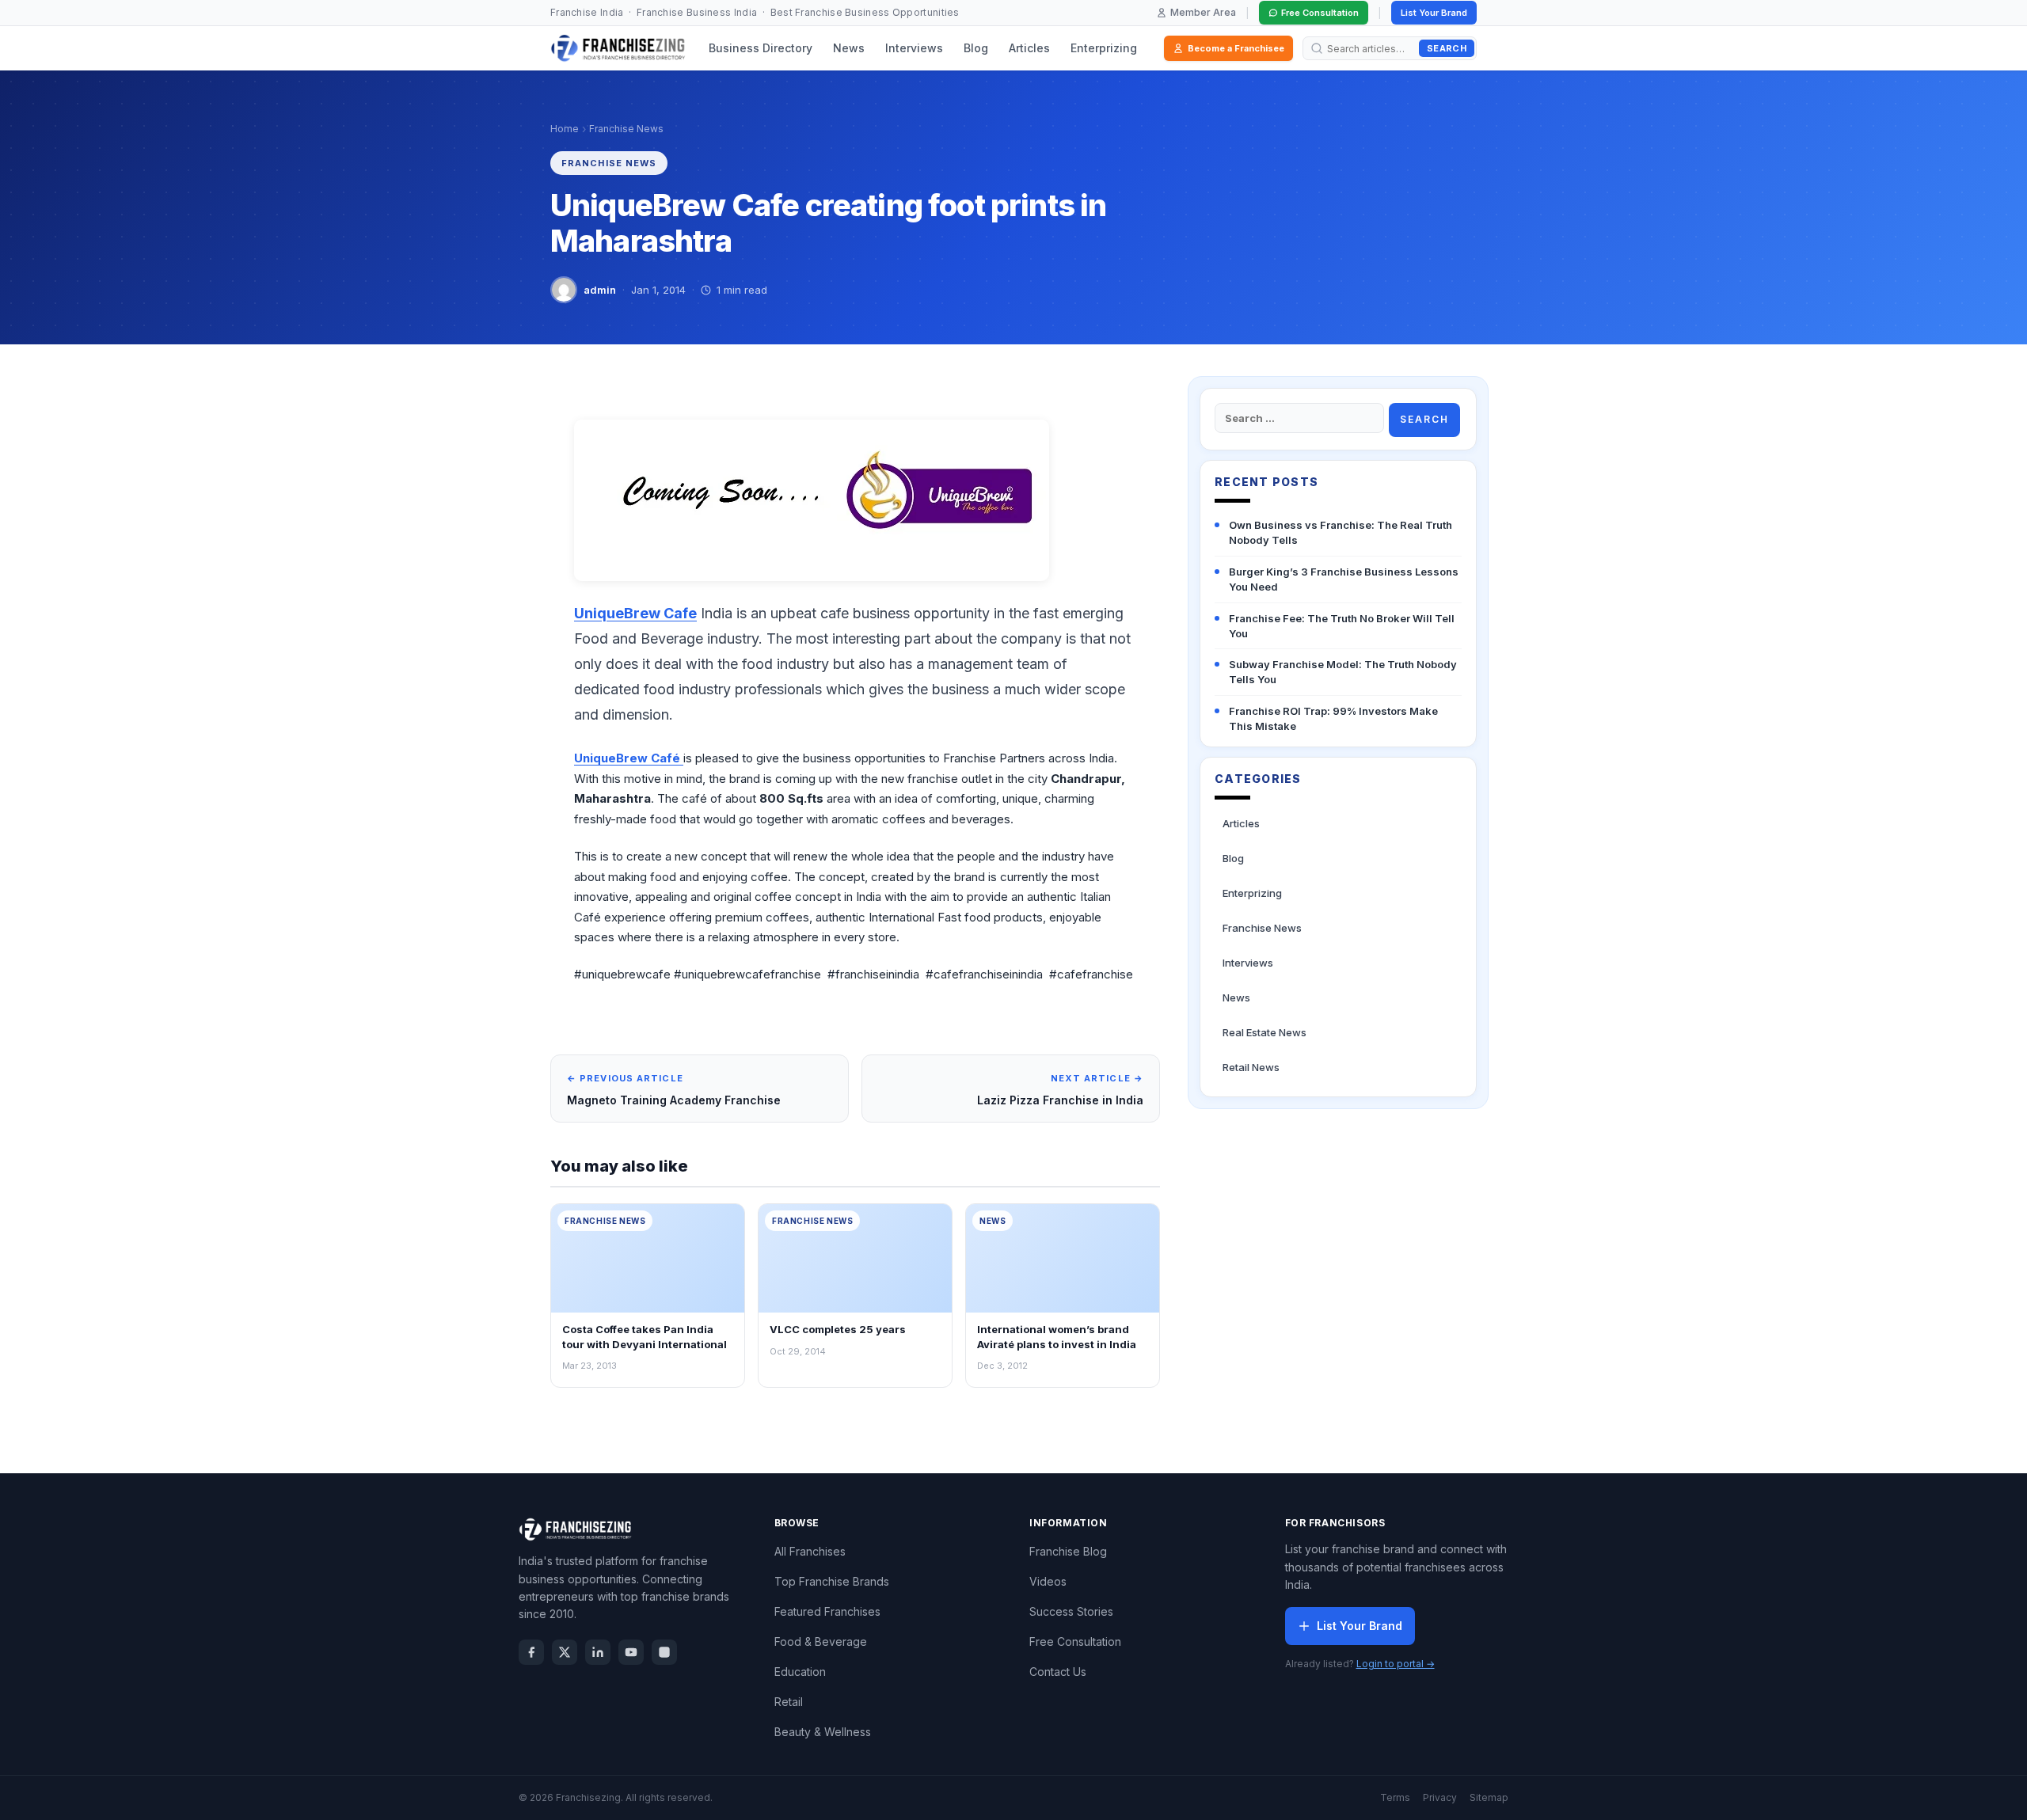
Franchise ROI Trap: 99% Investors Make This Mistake (1333, 718)
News (849, 48)
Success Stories (1071, 1611)
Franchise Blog (1068, 1551)
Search (1447, 48)
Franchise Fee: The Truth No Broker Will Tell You (1342, 626)
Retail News (1251, 1067)
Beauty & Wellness (823, 1732)
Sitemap (1489, 1797)
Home (565, 129)
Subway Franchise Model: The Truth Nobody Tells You (1343, 672)
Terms (1395, 1797)
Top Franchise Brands (832, 1581)
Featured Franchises (827, 1611)
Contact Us (1058, 1672)
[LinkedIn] (598, 1652)
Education (800, 1672)
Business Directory (761, 48)
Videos (1048, 1581)
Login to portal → (1396, 1664)
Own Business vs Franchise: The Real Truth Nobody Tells (1341, 532)
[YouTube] (631, 1652)
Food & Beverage (821, 1641)
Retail (789, 1702)
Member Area (1203, 12)
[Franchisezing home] (618, 48)
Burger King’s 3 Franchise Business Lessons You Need (1344, 579)
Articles (1029, 48)
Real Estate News (1264, 1032)
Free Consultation (1320, 13)
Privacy (1440, 1797)
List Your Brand (1434, 13)
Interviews (914, 48)
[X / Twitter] (565, 1652)
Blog (976, 48)
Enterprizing (1104, 48)
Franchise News (626, 129)
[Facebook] (531, 1652)
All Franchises (810, 1551)
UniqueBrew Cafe (635, 613)
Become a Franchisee (1236, 48)
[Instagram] (664, 1652)
